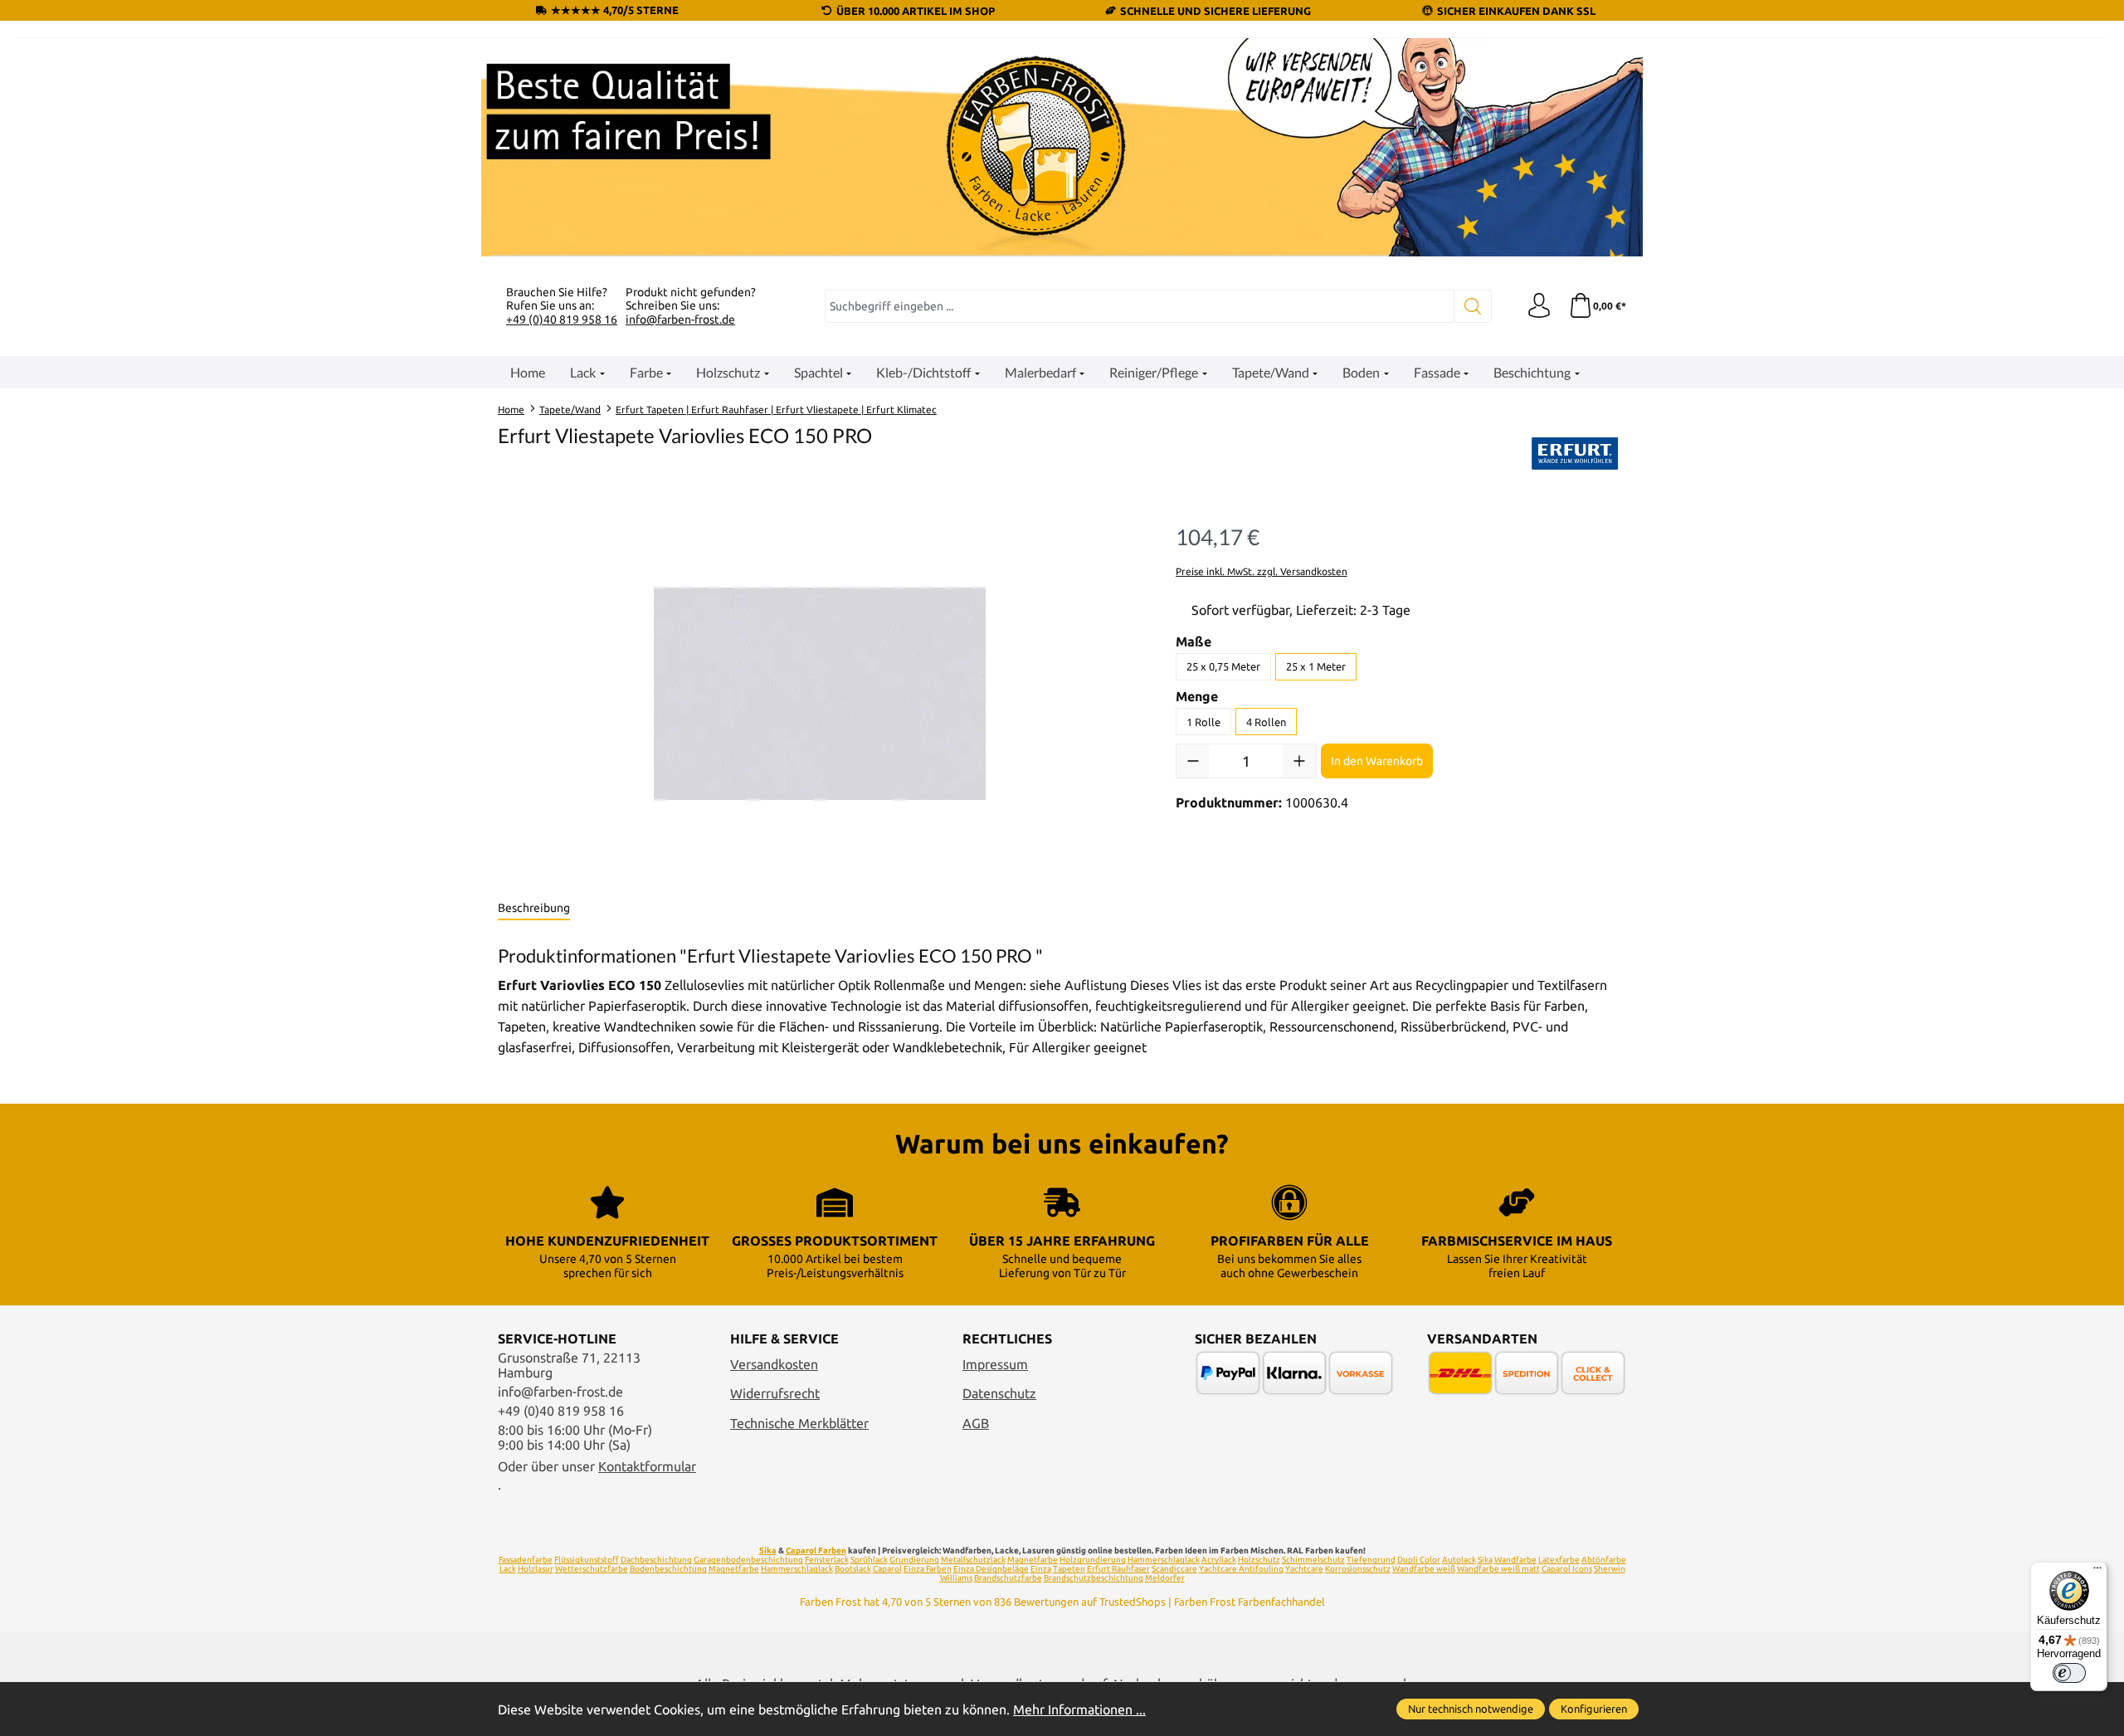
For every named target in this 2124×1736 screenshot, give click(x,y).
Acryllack (1219, 1560)
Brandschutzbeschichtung (1094, 1578)
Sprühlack (869, 1560)
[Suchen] (1473, 306)
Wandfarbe (1515, 1560)
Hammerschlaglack (1164, 1560)
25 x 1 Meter (1316, 666)
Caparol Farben (816, 1551)
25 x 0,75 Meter (1223, 666)
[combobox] (1140, 306)
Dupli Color (1419, 1560)
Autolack (1459, 1560)
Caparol (887, 1569)
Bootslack (853, 1569)
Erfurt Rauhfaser (1118, 1569)
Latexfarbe (1559, 1560)
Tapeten (1069, 1569)
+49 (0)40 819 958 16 (562, 319)
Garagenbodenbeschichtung (748, 1560)
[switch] (2069, 1673)
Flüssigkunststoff (587, 1560)
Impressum (995, 1364)
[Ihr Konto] (1539, 306)
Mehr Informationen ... (1079, 1709)
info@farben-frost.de (680, 319)
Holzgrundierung (1093, 1560)
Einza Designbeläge (991, 1569)
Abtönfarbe (1604, 1560)
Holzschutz (1259, 1560)
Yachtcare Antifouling (1241, 1569)
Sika (768, 1551)
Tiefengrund (1371, 1560)
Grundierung (914, 1560)
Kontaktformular (647, 1466)
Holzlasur (536, 1569)
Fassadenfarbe (526, 1560)
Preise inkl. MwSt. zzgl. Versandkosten (1262, 571)
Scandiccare (1174, 1569)
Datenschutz (999, 1393)
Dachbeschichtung (656, 1560)
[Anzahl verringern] (1193, 761)
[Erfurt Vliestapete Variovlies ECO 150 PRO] (820, 694)
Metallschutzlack (973, 1560)
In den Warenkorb (1377, 761)
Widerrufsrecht (775, 1393)
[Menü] (2097, 1572)
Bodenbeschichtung (668, 1569)
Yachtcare (1304, 1569)
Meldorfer (1165, 1578)
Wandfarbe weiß (1424, 1569)
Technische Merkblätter (799, 1423)
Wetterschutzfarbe (592, 1569)
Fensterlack (827, 1560)
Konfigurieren (1594, 1709)
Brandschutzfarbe (1008, 1578)
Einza (1041, 1569)
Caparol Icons (1567, 1569)
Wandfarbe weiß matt (1498, 1569)
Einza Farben (928, 1569)
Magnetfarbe (1033, 1560)
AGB (976, 1423)
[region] (820, 694)
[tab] (534, 909)
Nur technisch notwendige (1471, 1709)
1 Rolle (1203, 722)
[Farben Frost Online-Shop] (1062, 147)
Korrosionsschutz (1358, 1569)
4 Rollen (1266, 722)
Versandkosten (774, 1364)
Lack (508, 1569)
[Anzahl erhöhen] (1299, 761)
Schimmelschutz (1313, 1560)
